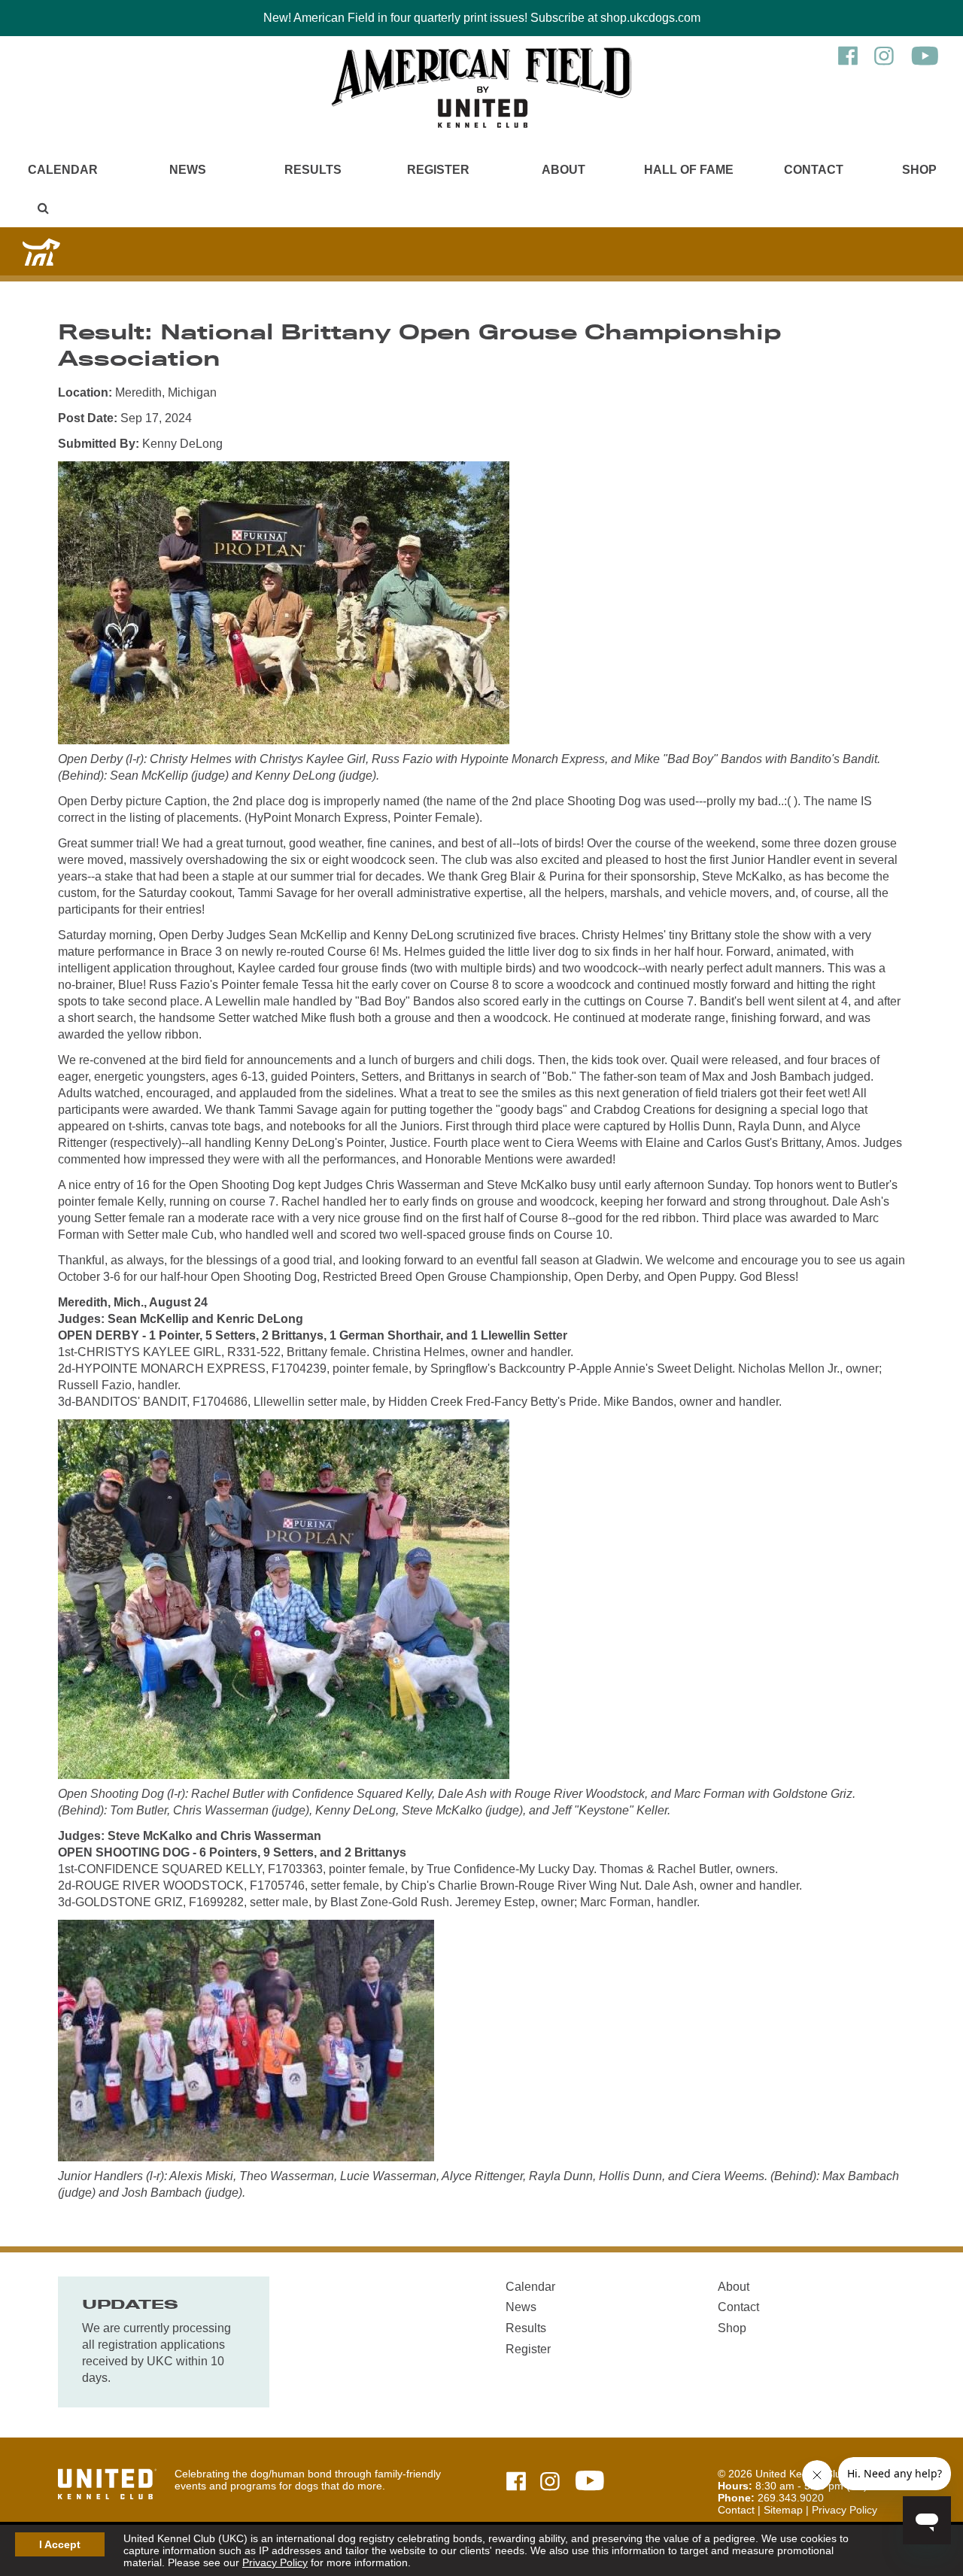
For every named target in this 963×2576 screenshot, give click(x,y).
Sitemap (783, 2510)
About (564, 170)
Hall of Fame (689, 170)
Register (438, 170)
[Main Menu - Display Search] (43, 208)
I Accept (60, 2544)
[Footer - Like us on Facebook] (516, 2482)
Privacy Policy (275, 2562)
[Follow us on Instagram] (884, 63)
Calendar (63, 170)
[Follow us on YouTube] (925, 63)
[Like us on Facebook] (848, 63)
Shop (919, 170)
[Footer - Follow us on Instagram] (550, 2482)
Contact (814, 170)
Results (313, 170)
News (188, 170)
